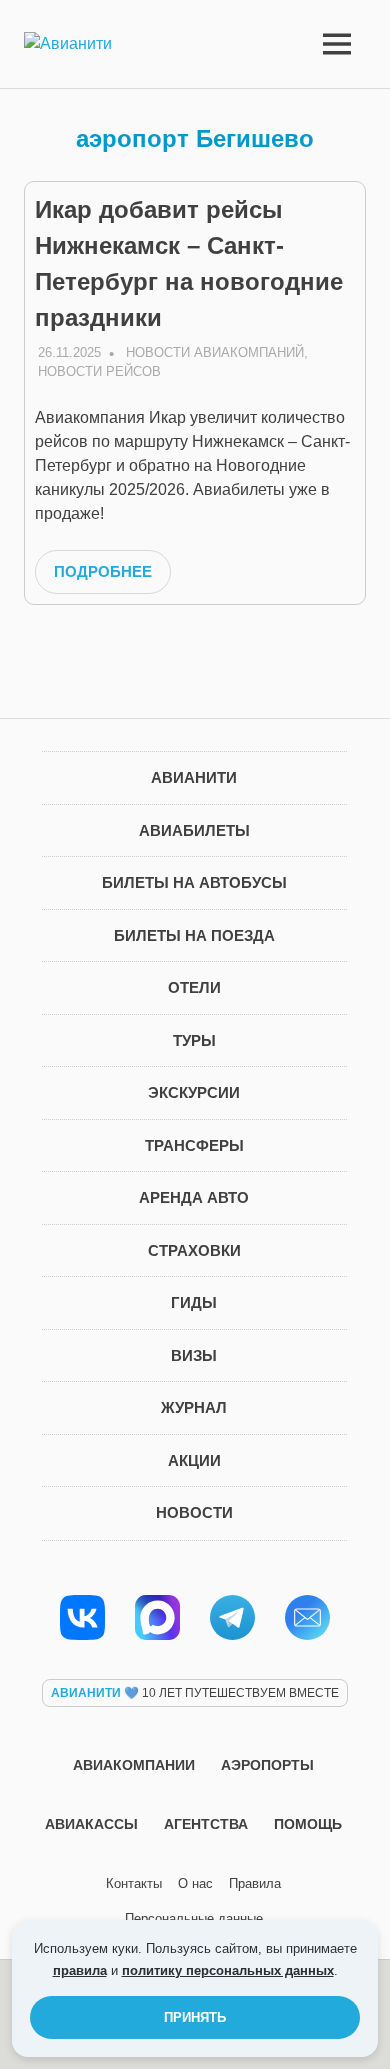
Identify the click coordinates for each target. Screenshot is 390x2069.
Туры (194, 1040)
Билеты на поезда (194, 935)
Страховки (194, 1250)
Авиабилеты (194, 830)
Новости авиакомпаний (215, 352)
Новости (194, 1512)
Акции (194, 1460)
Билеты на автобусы (194, 882)
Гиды (194, 1302)
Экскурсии (194, 1092)
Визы (194, 1355)
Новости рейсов (99, 371)
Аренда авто (194, 1197)
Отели (194, 987)
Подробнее (103, 571)
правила (80, 1970)
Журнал (194, 1407)
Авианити (194, 777)
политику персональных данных (228, 1970)
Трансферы (194, 1145)
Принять (195, 2017)
